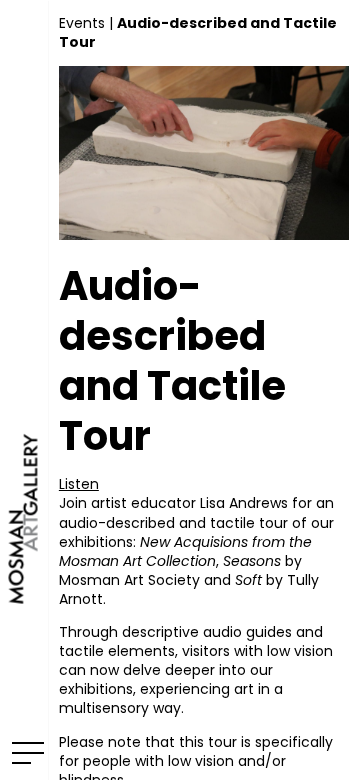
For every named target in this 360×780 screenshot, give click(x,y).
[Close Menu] (24, 752)
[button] (79, 484)
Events (82, 23)
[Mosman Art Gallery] (24, 390)
